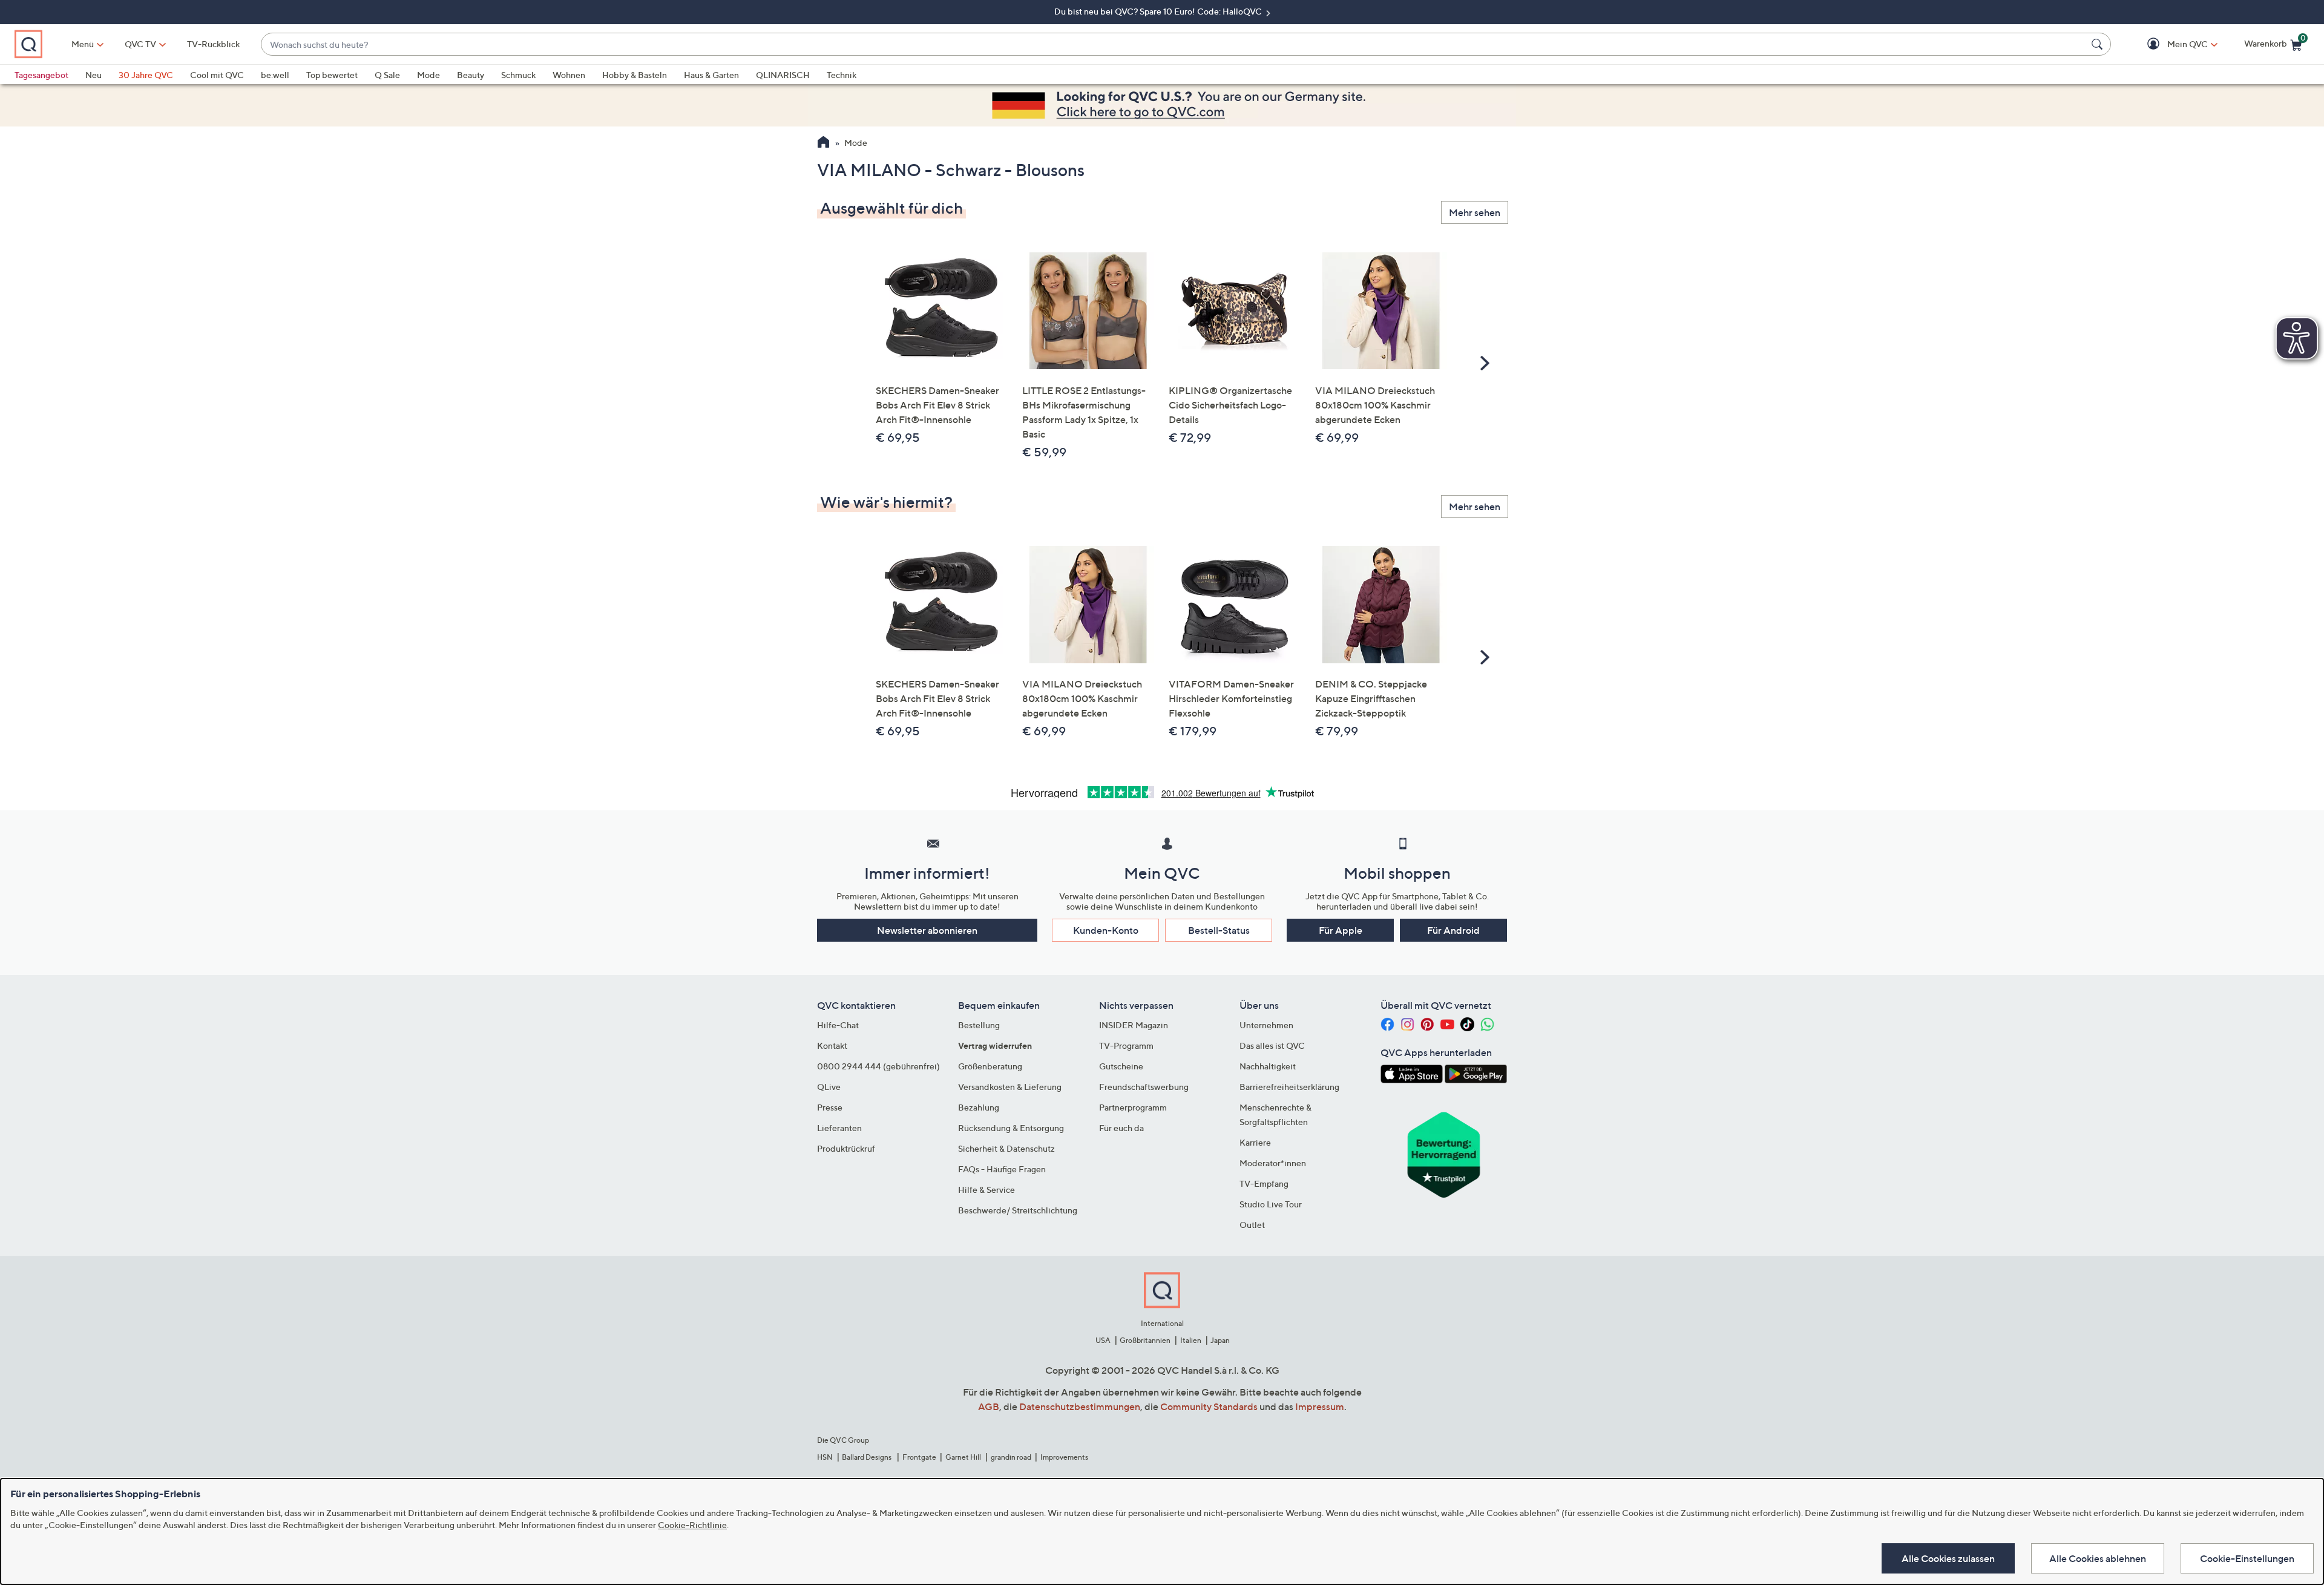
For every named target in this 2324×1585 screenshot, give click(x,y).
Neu (94, 75)
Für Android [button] (1453, 930)
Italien (1191, 1340)
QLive (829, 1087)
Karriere (1255, 1142)
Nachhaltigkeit (1268, 1066)
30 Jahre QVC (146, 75)
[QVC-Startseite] (823, 143)
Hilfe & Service (986, 1190)
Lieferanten (839, 1128)
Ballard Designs (867, 1457)
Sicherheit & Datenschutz (1006, 1148)
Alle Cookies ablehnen (2098, 1558)
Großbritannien (1145, 1340)
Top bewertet (332, 75)
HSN (825, 1457)
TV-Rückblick (213, 44)
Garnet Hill (963, 1457)
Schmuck (518, 75)
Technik (842, 75)
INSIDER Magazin (1134, 1025)
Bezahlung (979, 1107)
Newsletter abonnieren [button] (927, 930)
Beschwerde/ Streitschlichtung (1018, 1210)
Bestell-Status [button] (1219, 930)
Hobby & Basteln (635, 75)
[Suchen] (2099, 44)
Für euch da (1121, 1128)
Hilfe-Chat (838, 1025)
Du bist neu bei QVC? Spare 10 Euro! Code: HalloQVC (1159, 11)
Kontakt (832, 1045)
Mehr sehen (1475, 212)
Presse (830, 1107)
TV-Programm (1126, 1045)
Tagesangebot (41, 75)
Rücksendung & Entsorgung (1011, 1128)
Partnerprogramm (1133, 1107)
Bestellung (979, 1025)
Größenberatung (990, 1066)
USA (1103, 1340)
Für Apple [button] (1341, 930)
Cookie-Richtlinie (692, 1525)
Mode (428, 75)
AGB (989, 1406)
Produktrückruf (846, 1148)
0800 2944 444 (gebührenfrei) (878, 1066)
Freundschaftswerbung (1144, 1087)
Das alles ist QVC (1272, 1045)
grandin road (1011, 1457)
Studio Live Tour (1271, 1204)
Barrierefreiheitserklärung (1289, 1087)
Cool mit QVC (217, 75)
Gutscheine (1121, 1066)
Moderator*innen (1273, 1163)
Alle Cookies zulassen (1948, 1558)
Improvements (1064, 1457)
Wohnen (569, 75)
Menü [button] (83, 44)
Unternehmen (1266, 1025)
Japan (1220, 1340)
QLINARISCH (783, 75)
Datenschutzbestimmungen (1080, 1406)
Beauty (471, 75)
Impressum (1320, 1406)
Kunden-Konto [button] (1106, 930)
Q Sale (387, 75)
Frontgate (919, 1457)
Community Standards (1209, 1406)
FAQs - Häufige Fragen (1002, 1169)
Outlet (1252, 1225)
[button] (2170, 44)
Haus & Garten (711, 75)
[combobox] (1174, 44)
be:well (275, 75)
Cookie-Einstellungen (2247, 1558)
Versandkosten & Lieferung (1010, 1087)
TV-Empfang (1264, 1183)
